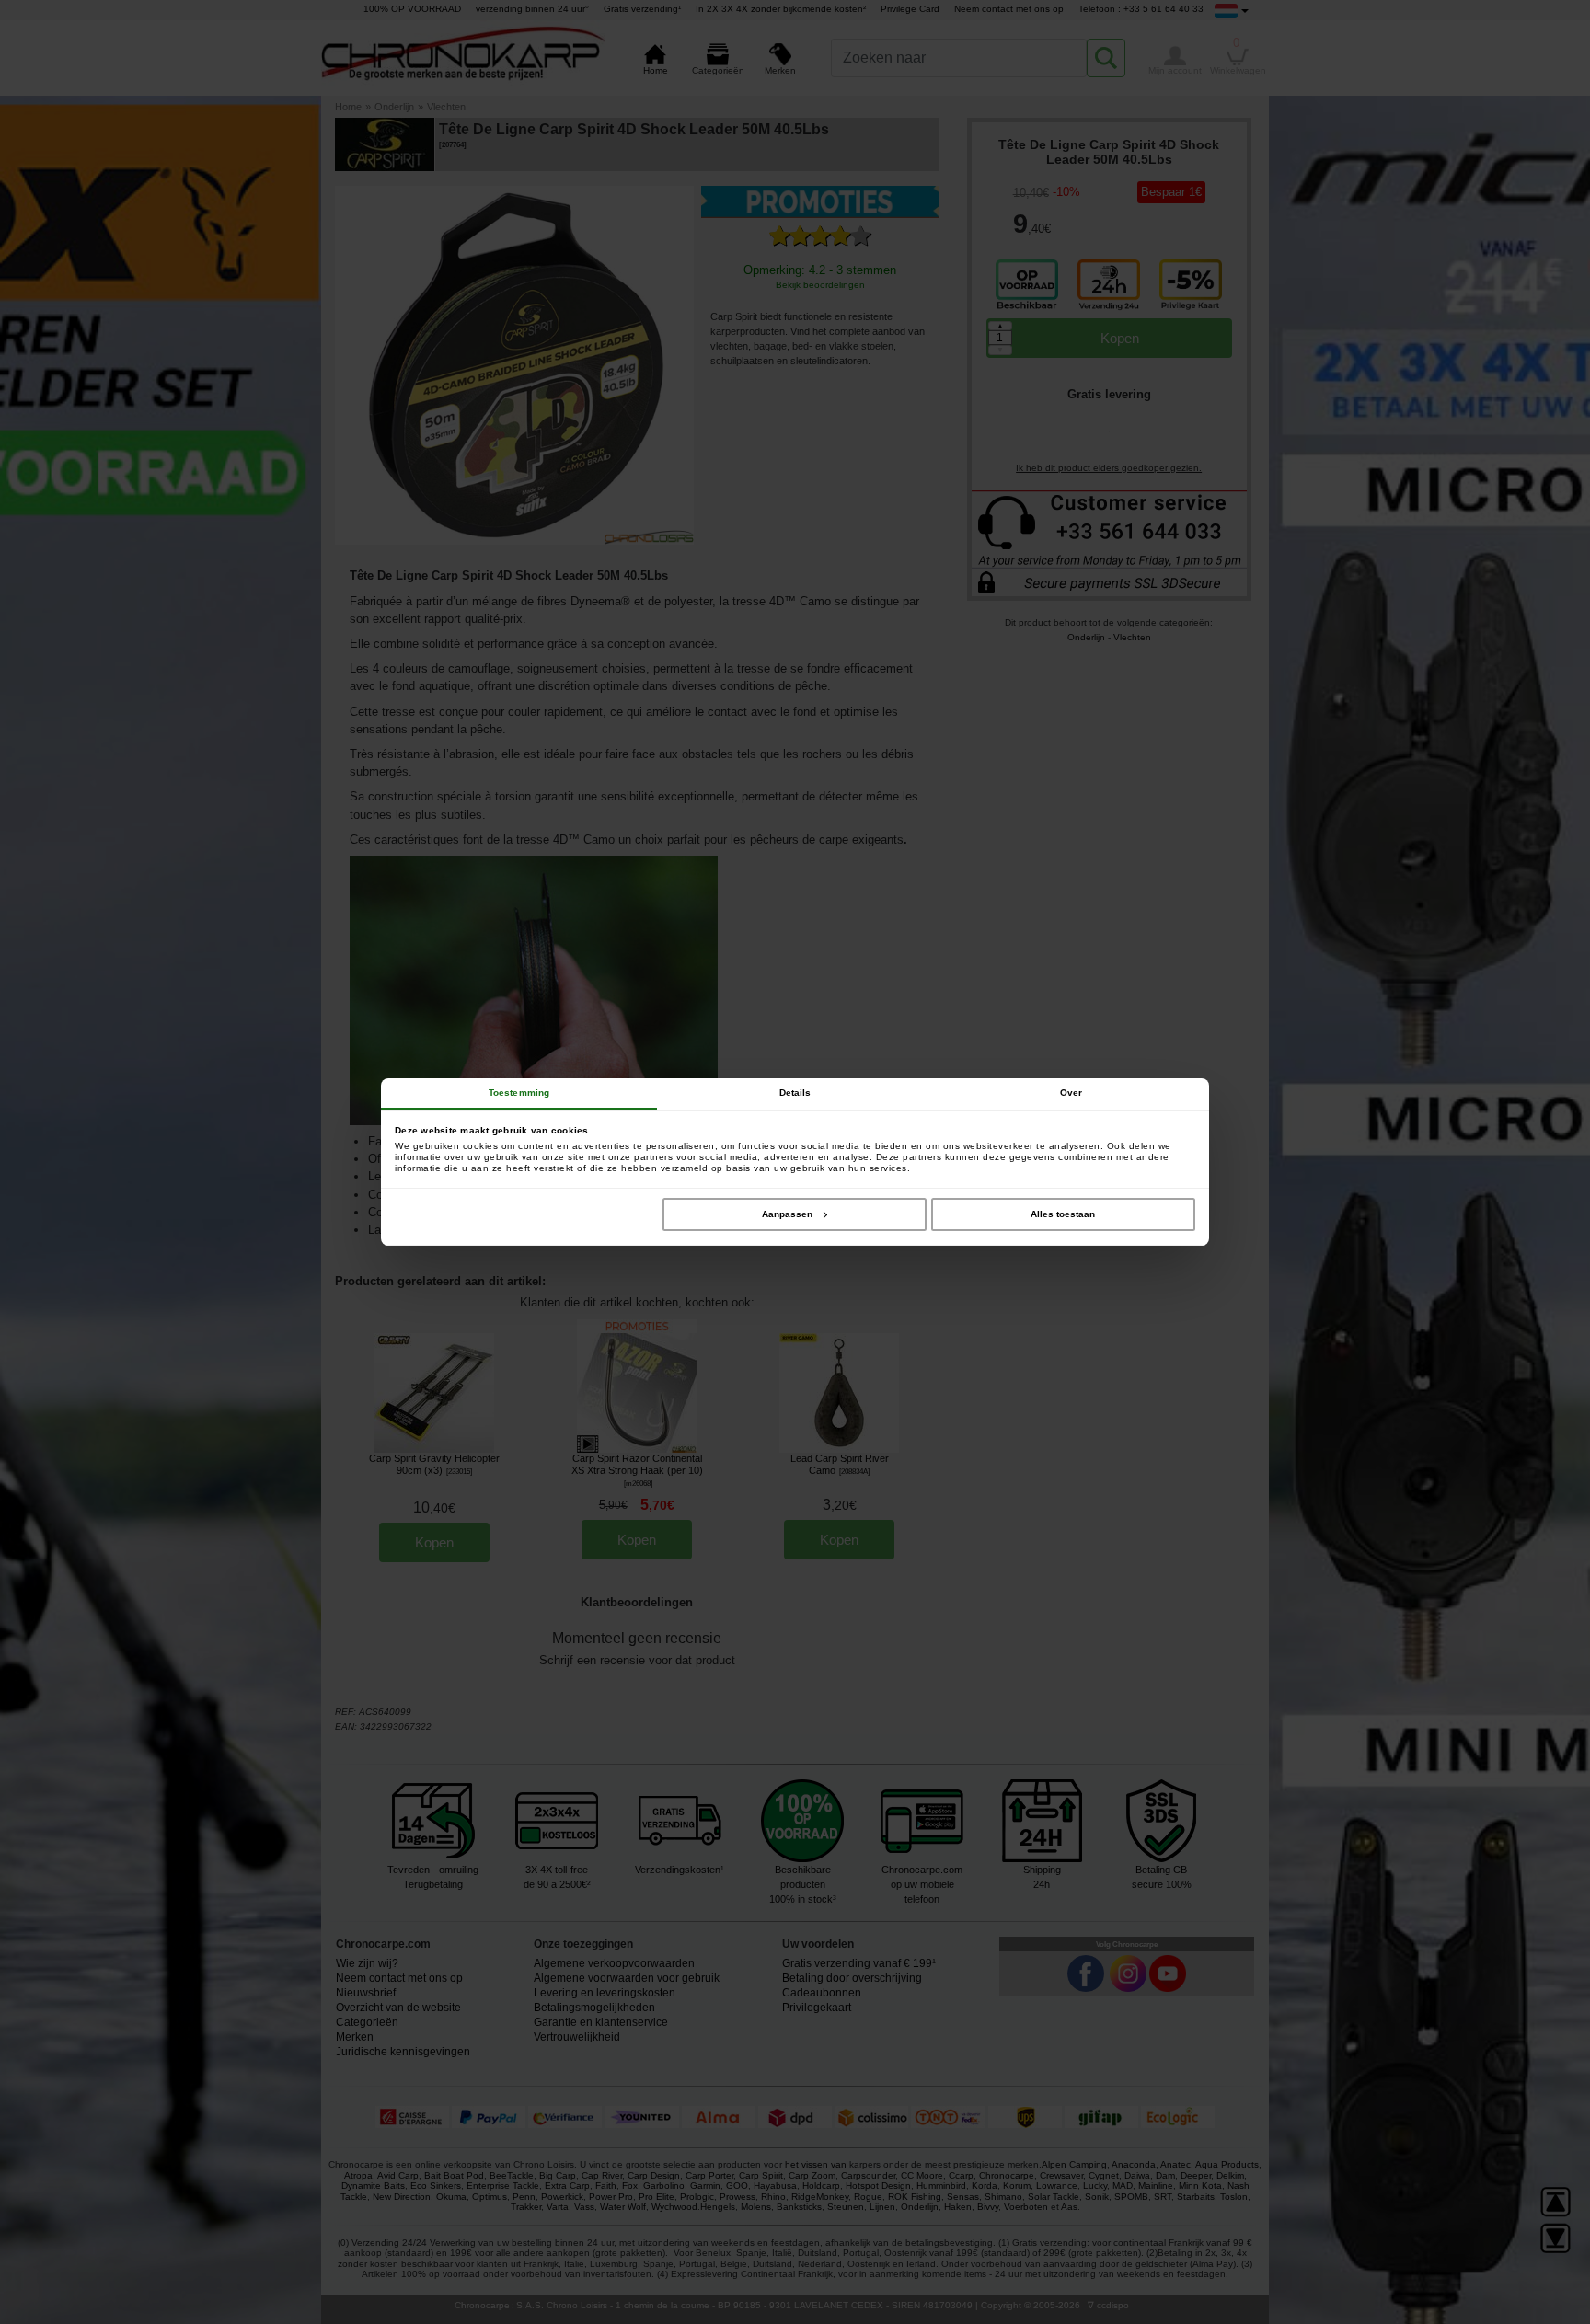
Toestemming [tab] (519, 1093)
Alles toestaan (1063, 1214)
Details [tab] (795, 1093)
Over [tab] (1071, 1093)
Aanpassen (787, 1214)
